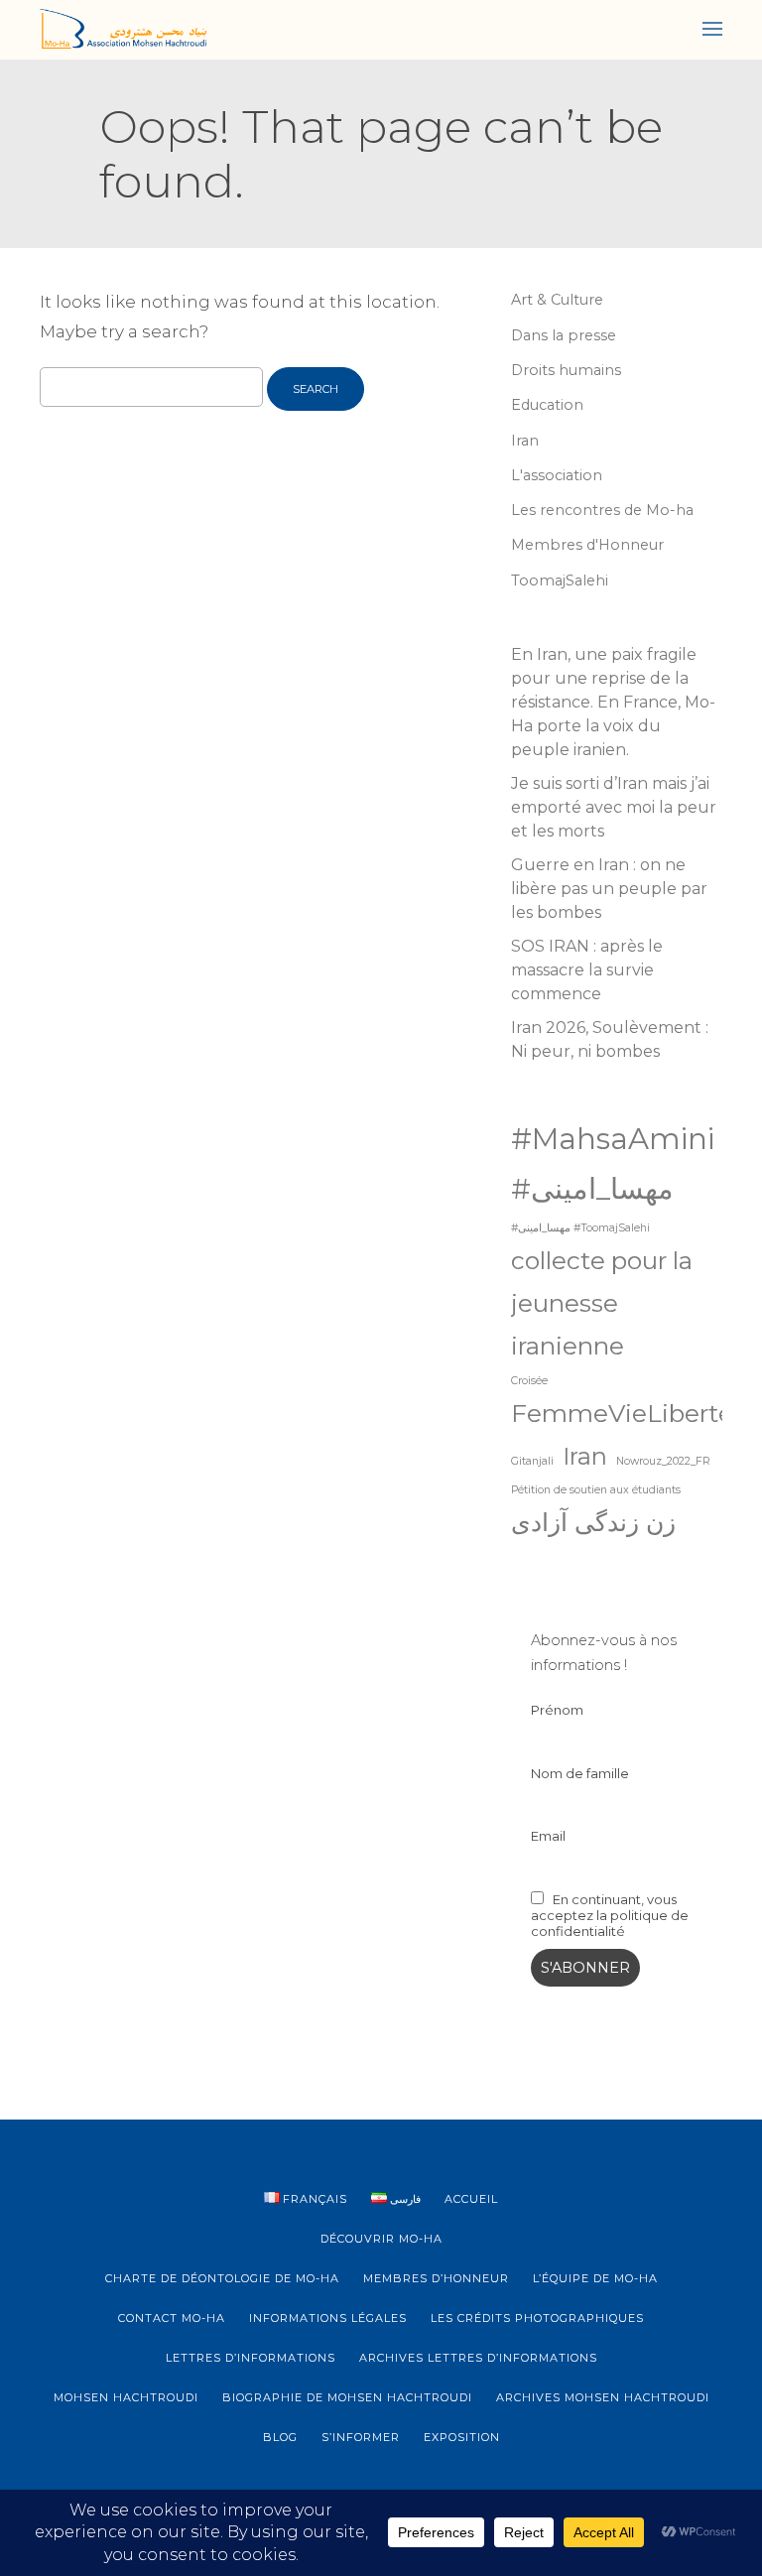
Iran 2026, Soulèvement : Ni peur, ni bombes (610, 1039)
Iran (525, 441)
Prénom (557, 1710)
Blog (280, 2437)
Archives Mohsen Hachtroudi (603, 2397)
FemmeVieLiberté (622, 1413)
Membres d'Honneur (587, 545)
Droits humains (566, 370)
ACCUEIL (471, 2199)
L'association (557, 475)
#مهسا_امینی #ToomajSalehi (580, 1228)
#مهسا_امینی (592, 1188)
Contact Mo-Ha (172, 2318)
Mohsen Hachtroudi (126, 2397)
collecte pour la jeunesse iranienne (602, 1303)
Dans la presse (564, 335)
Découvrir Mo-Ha (381, 2239)
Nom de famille (580, 1773)
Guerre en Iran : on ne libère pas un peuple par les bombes (609, 889)
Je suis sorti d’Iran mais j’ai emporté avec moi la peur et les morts (614, 807)
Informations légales (328, 2318)
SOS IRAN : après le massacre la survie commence (587, 970)
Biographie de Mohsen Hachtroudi (347, 2397)
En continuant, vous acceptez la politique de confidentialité (610, 1915)
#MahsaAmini (613, 1139)
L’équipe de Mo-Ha (595, 2278)
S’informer (361, 2437)
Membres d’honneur (436, 2278)
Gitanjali (532, 1461)
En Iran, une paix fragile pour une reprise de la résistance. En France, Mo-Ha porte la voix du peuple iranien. (613, 702)
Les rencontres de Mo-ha (602, 510)
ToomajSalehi (560, 580)
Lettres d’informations (251, 2358)
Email (548, 1836)
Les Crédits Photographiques (537, 2318)
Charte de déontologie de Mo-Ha (222, 2278)
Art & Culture (557, 300)
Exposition (462, 2437)
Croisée (529, 1381)
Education (547, 405)
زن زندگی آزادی (593, 1522)
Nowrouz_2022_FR (663, 1461)
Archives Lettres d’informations (478, 2358)
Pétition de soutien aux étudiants (596, 1490)
